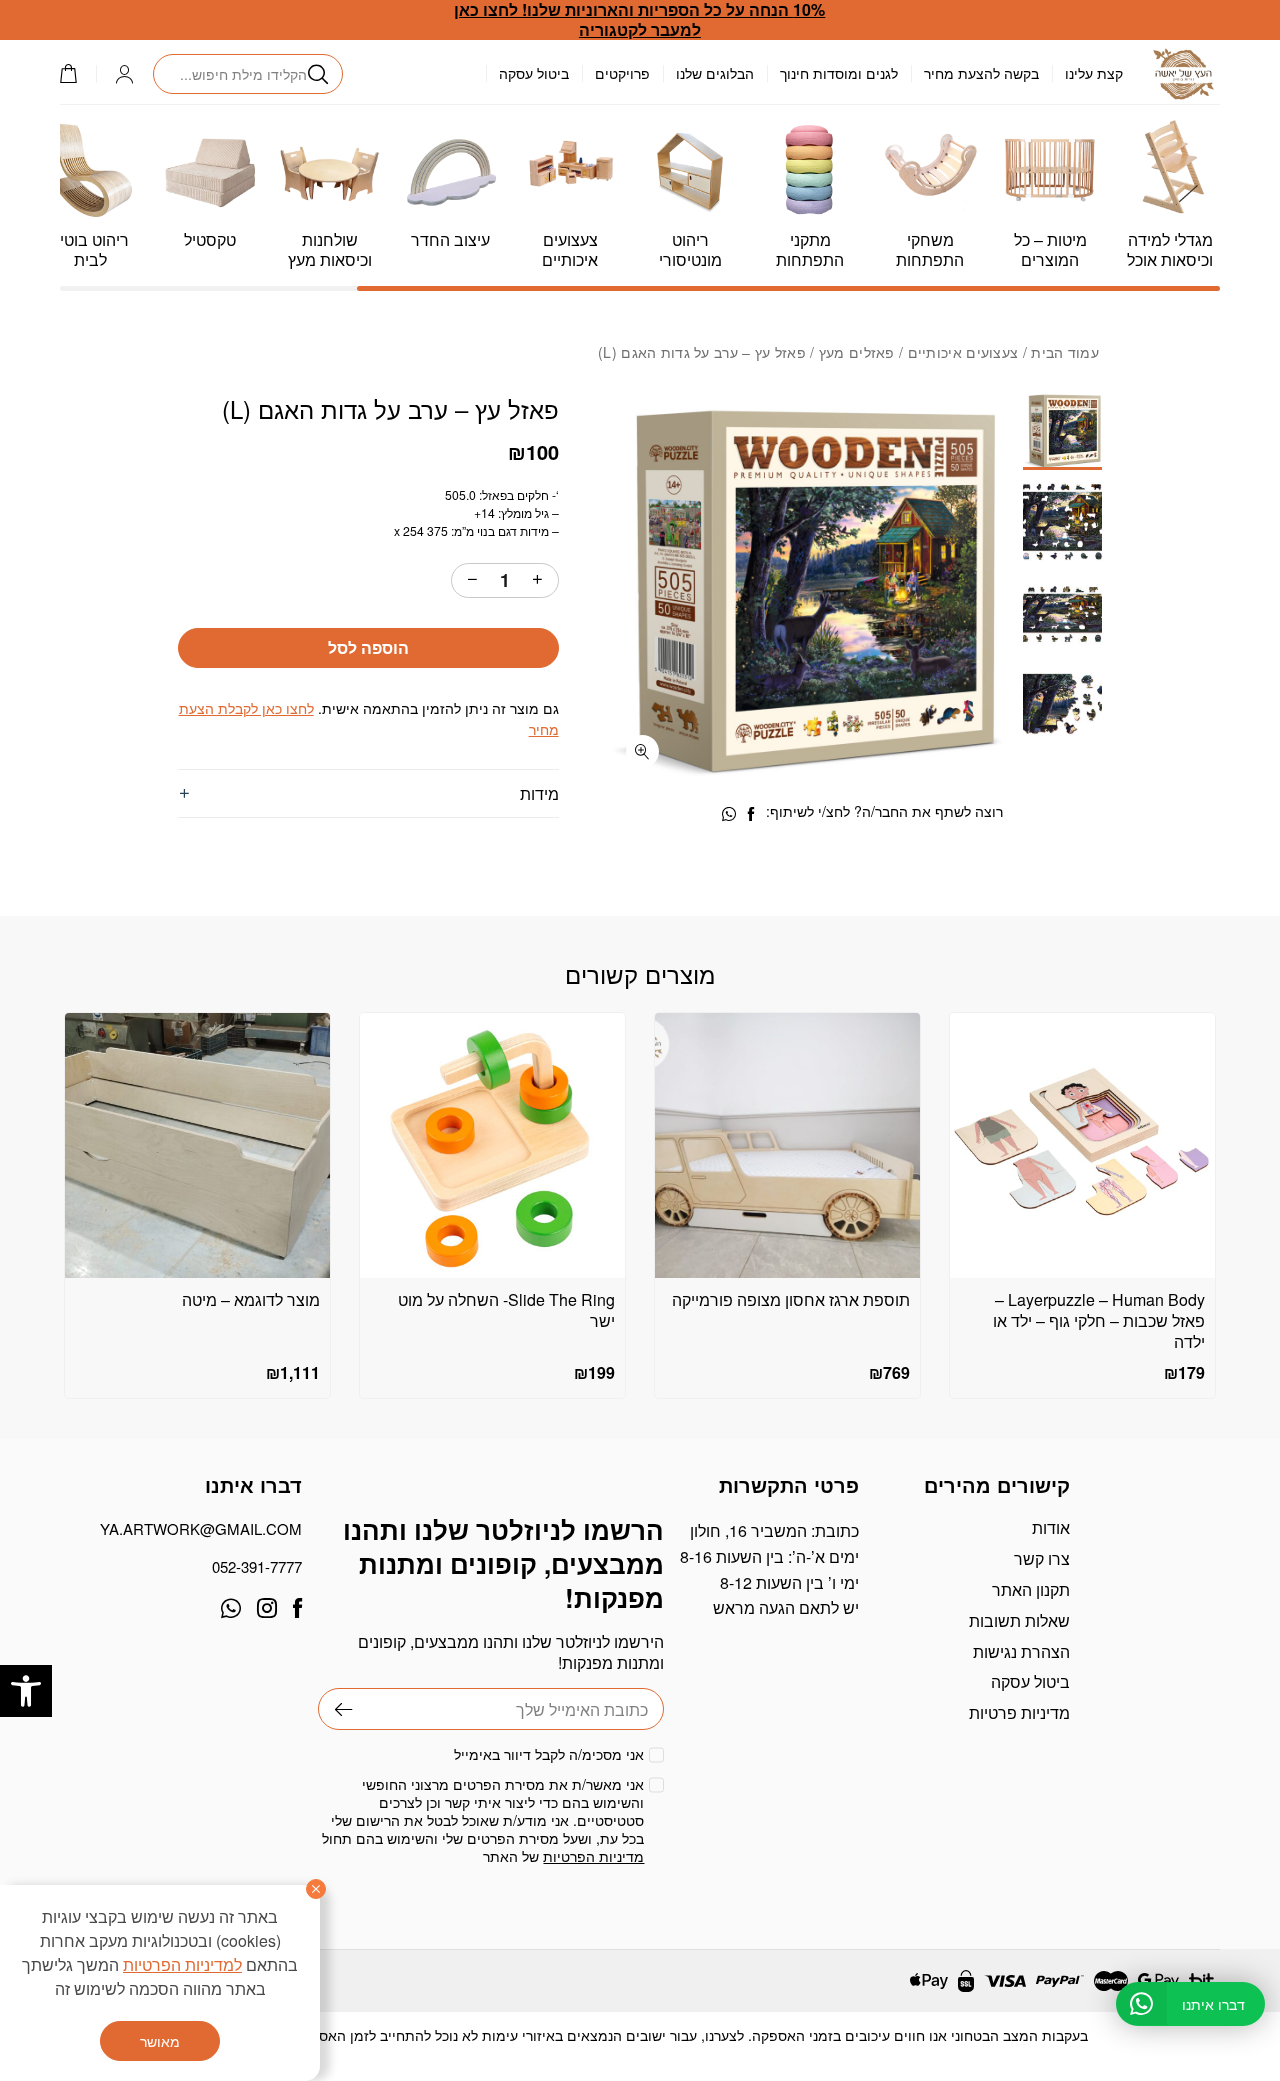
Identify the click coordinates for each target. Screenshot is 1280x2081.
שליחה (335, 1709)
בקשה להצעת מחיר (981, 73)
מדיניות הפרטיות (593, 1856)
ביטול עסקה (534, 73)
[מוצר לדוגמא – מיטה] (197, 1145)
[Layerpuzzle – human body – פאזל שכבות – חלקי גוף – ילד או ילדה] (1082, 1145)
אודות (1051, 1527)
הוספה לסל (368, 647)
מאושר (160, 2041)
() (78, 73)
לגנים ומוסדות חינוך (839, 73)
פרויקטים (622, 73)
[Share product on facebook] (751, 814)
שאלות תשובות (1019, 1620)
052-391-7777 (257, 1566)
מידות (539, 793)
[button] (26, 1691)
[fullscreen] (642, 751)
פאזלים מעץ (857, 352)
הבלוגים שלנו (715, 73)
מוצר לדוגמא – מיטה (251, 1299)
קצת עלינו (1094, 73)
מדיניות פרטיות (1019, 1712)
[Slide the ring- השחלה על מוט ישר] (492, 1145)
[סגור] (316, 1889)
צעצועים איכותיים (963, 352)
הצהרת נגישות (1021, 1651)
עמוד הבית (1065, 352)
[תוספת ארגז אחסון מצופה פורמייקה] (787, 1145)
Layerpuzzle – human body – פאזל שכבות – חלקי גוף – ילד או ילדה (1099, 1320)
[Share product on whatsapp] (729, 814)
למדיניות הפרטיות (182, 1964)
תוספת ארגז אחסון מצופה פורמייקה (791, 1299)
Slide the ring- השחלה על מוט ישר (506, 1310)
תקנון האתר (1031, 1589)
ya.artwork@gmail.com (201, 1528)
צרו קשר (1042, 1558)
